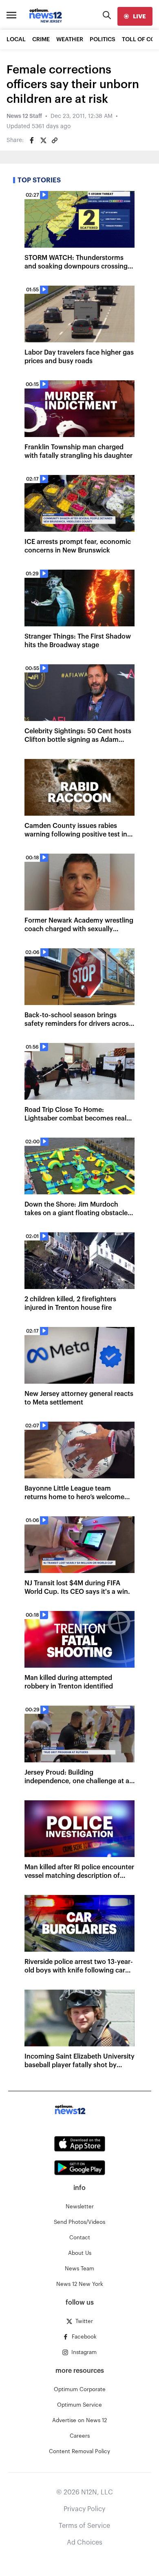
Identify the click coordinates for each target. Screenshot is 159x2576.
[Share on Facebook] (32, 140)
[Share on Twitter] (43, 140)
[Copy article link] (55, 140)
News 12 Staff (24, 116)
